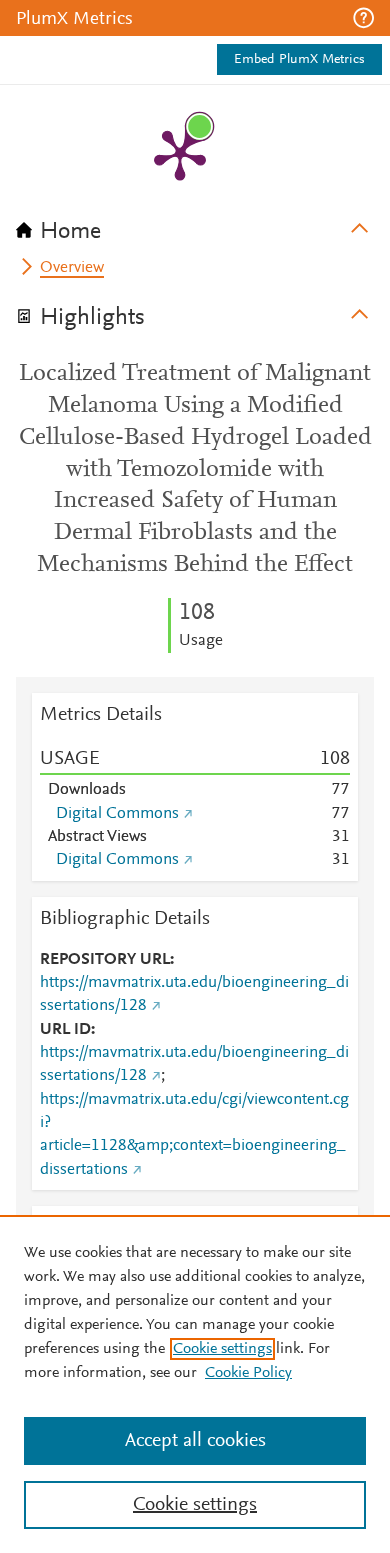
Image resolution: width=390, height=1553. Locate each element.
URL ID (65, 1030)
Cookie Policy (248, 1373)
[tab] (195, 225)
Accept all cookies (195, 1441)
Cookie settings (222, 1349)
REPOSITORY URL (105, 960)
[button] (363, 18)
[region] (195, 1384)
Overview (72, 268)
